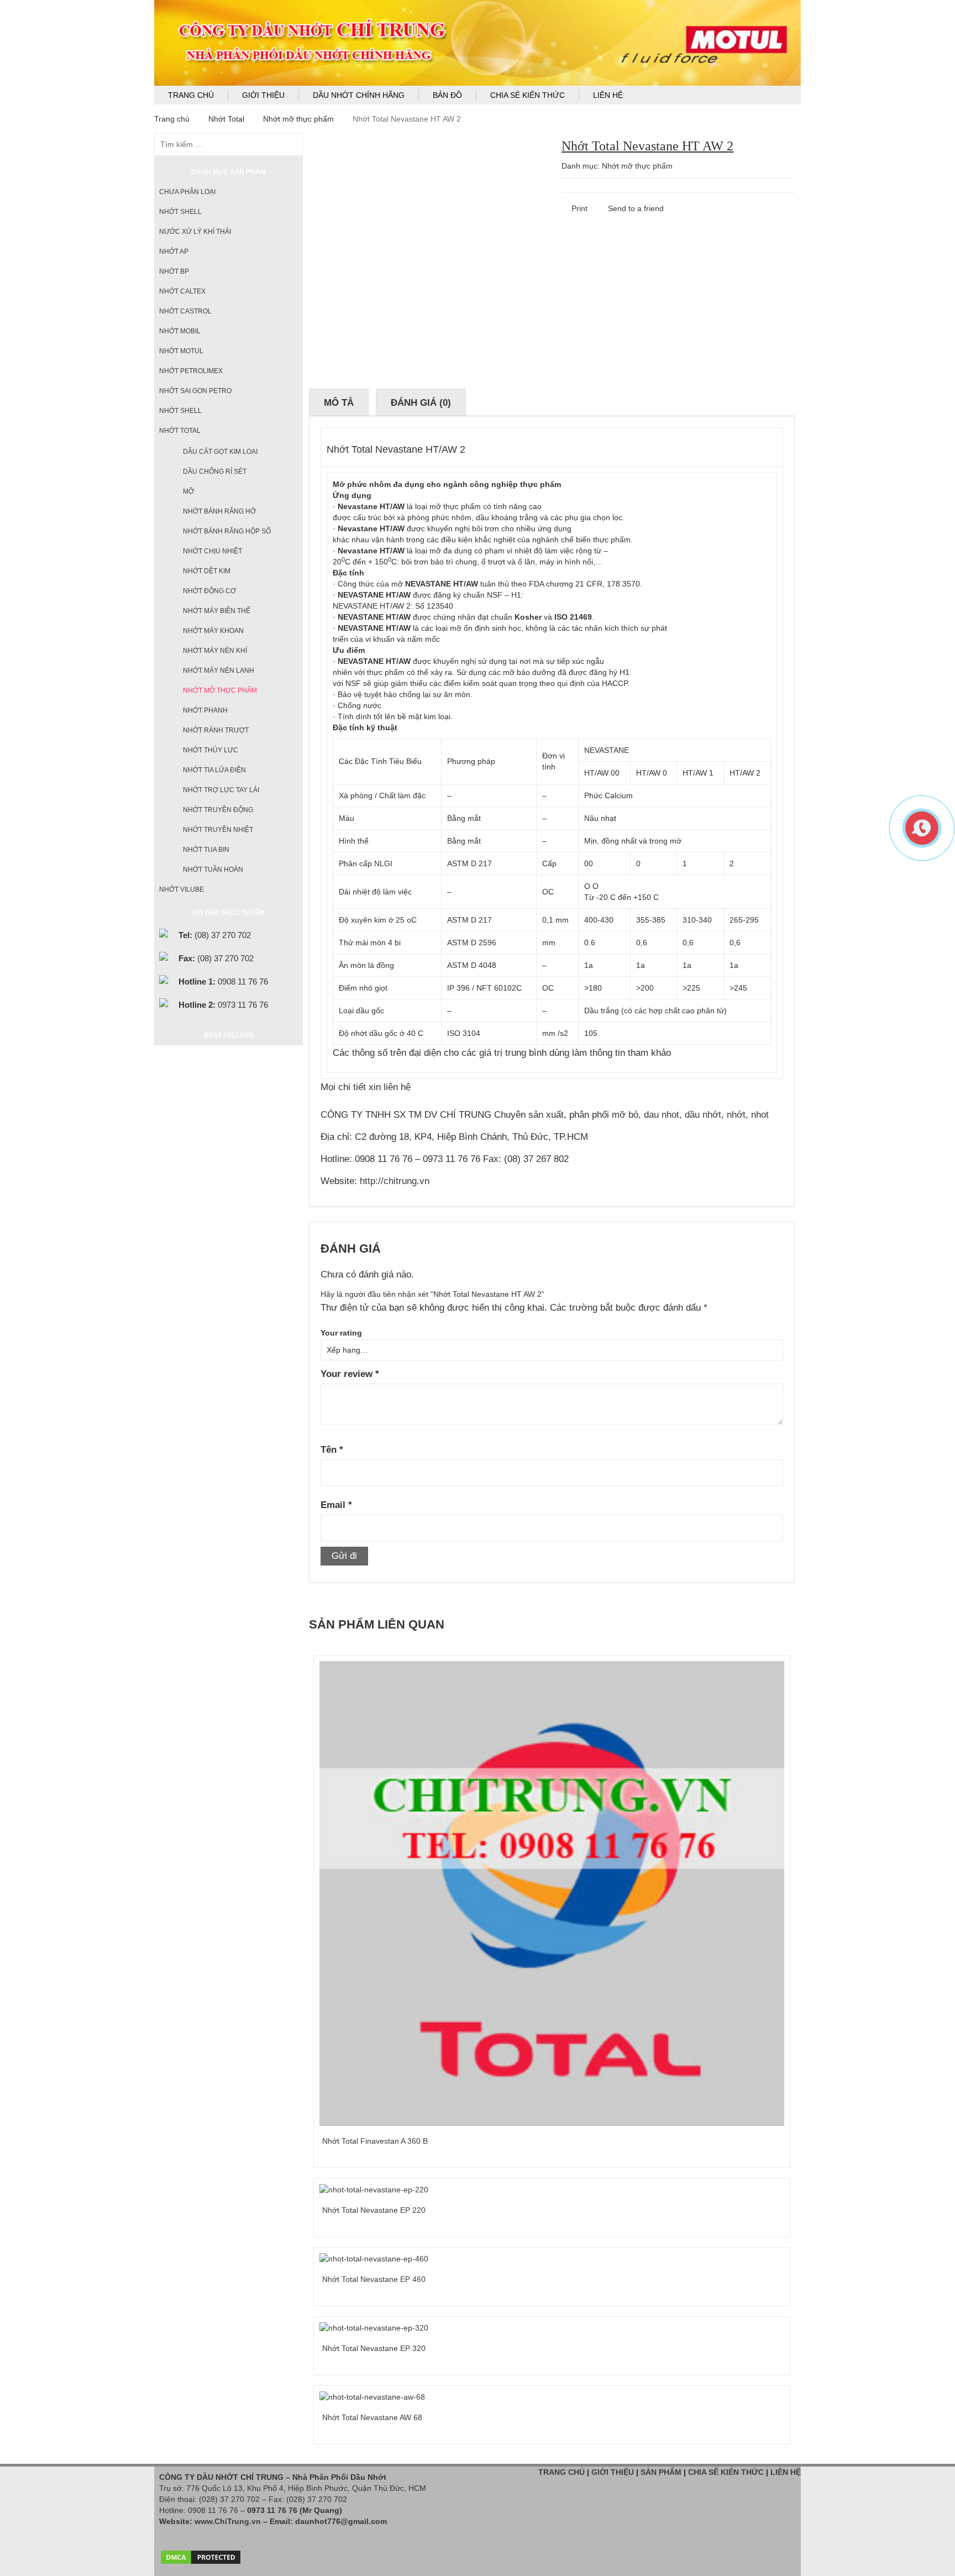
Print (578, 208)
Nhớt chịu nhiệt (212, 551)
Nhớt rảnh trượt (216, 730)
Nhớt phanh (205, 710)
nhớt (736, 1115)
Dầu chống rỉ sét (215, 472)
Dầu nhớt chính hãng (359, 95)
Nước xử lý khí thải (195, 232)
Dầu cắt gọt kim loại (220, 452)
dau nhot (662, 1115)
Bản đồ (447, 95)
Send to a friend (635, 208)
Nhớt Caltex (182, 291)
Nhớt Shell (180, 212)
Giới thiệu (263, 95)
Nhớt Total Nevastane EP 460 (374, 2279)
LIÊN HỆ (786, 2472)
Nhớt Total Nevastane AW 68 (372, 2417)
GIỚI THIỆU (613, 2472)
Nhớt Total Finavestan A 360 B (375, 2141)
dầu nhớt (703, 1115)
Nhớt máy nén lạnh (219, 671)
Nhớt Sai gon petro (195, 391)
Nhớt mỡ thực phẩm (298, 119)
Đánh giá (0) (421, 403)
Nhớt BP (174, 271)
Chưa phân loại (187, 192)
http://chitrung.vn (395, 1181)
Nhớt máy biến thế (217, 611)
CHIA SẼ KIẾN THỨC (726, 2472)
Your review (350, 1374)
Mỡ (188, 491)
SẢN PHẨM (661, 2472)
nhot (760, 1115)
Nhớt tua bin (206, 850)
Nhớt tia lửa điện (214, 770)
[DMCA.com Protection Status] (201, 2554)
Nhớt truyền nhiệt (218, 830)
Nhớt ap (174, 252)
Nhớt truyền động (218, 810)
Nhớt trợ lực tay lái (221, 790)
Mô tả (339, 403)
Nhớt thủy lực (211, 750)
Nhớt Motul (181, 351)
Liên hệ (608, 95)
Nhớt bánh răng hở (219, 511)
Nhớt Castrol (185, 311)
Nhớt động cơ (209, 591)
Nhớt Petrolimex (191, 371)
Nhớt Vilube (182, 889)
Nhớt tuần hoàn (213, 870)
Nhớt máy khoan (213, 631)
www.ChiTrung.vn (228, 2521)
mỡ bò (625, 1115)
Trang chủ (191, 95)
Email (336, 1505)
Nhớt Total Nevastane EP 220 (374, 2210)
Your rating (341, 1333)
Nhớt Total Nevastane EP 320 (374, 2348)
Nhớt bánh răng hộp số (227, 531)
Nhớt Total (226, 119)
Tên (332, 1450)
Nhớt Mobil (180, 331)
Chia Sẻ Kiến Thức (528, 95)
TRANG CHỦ (562, 2472)
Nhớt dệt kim (207, 571)
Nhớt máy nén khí (215, 651)
